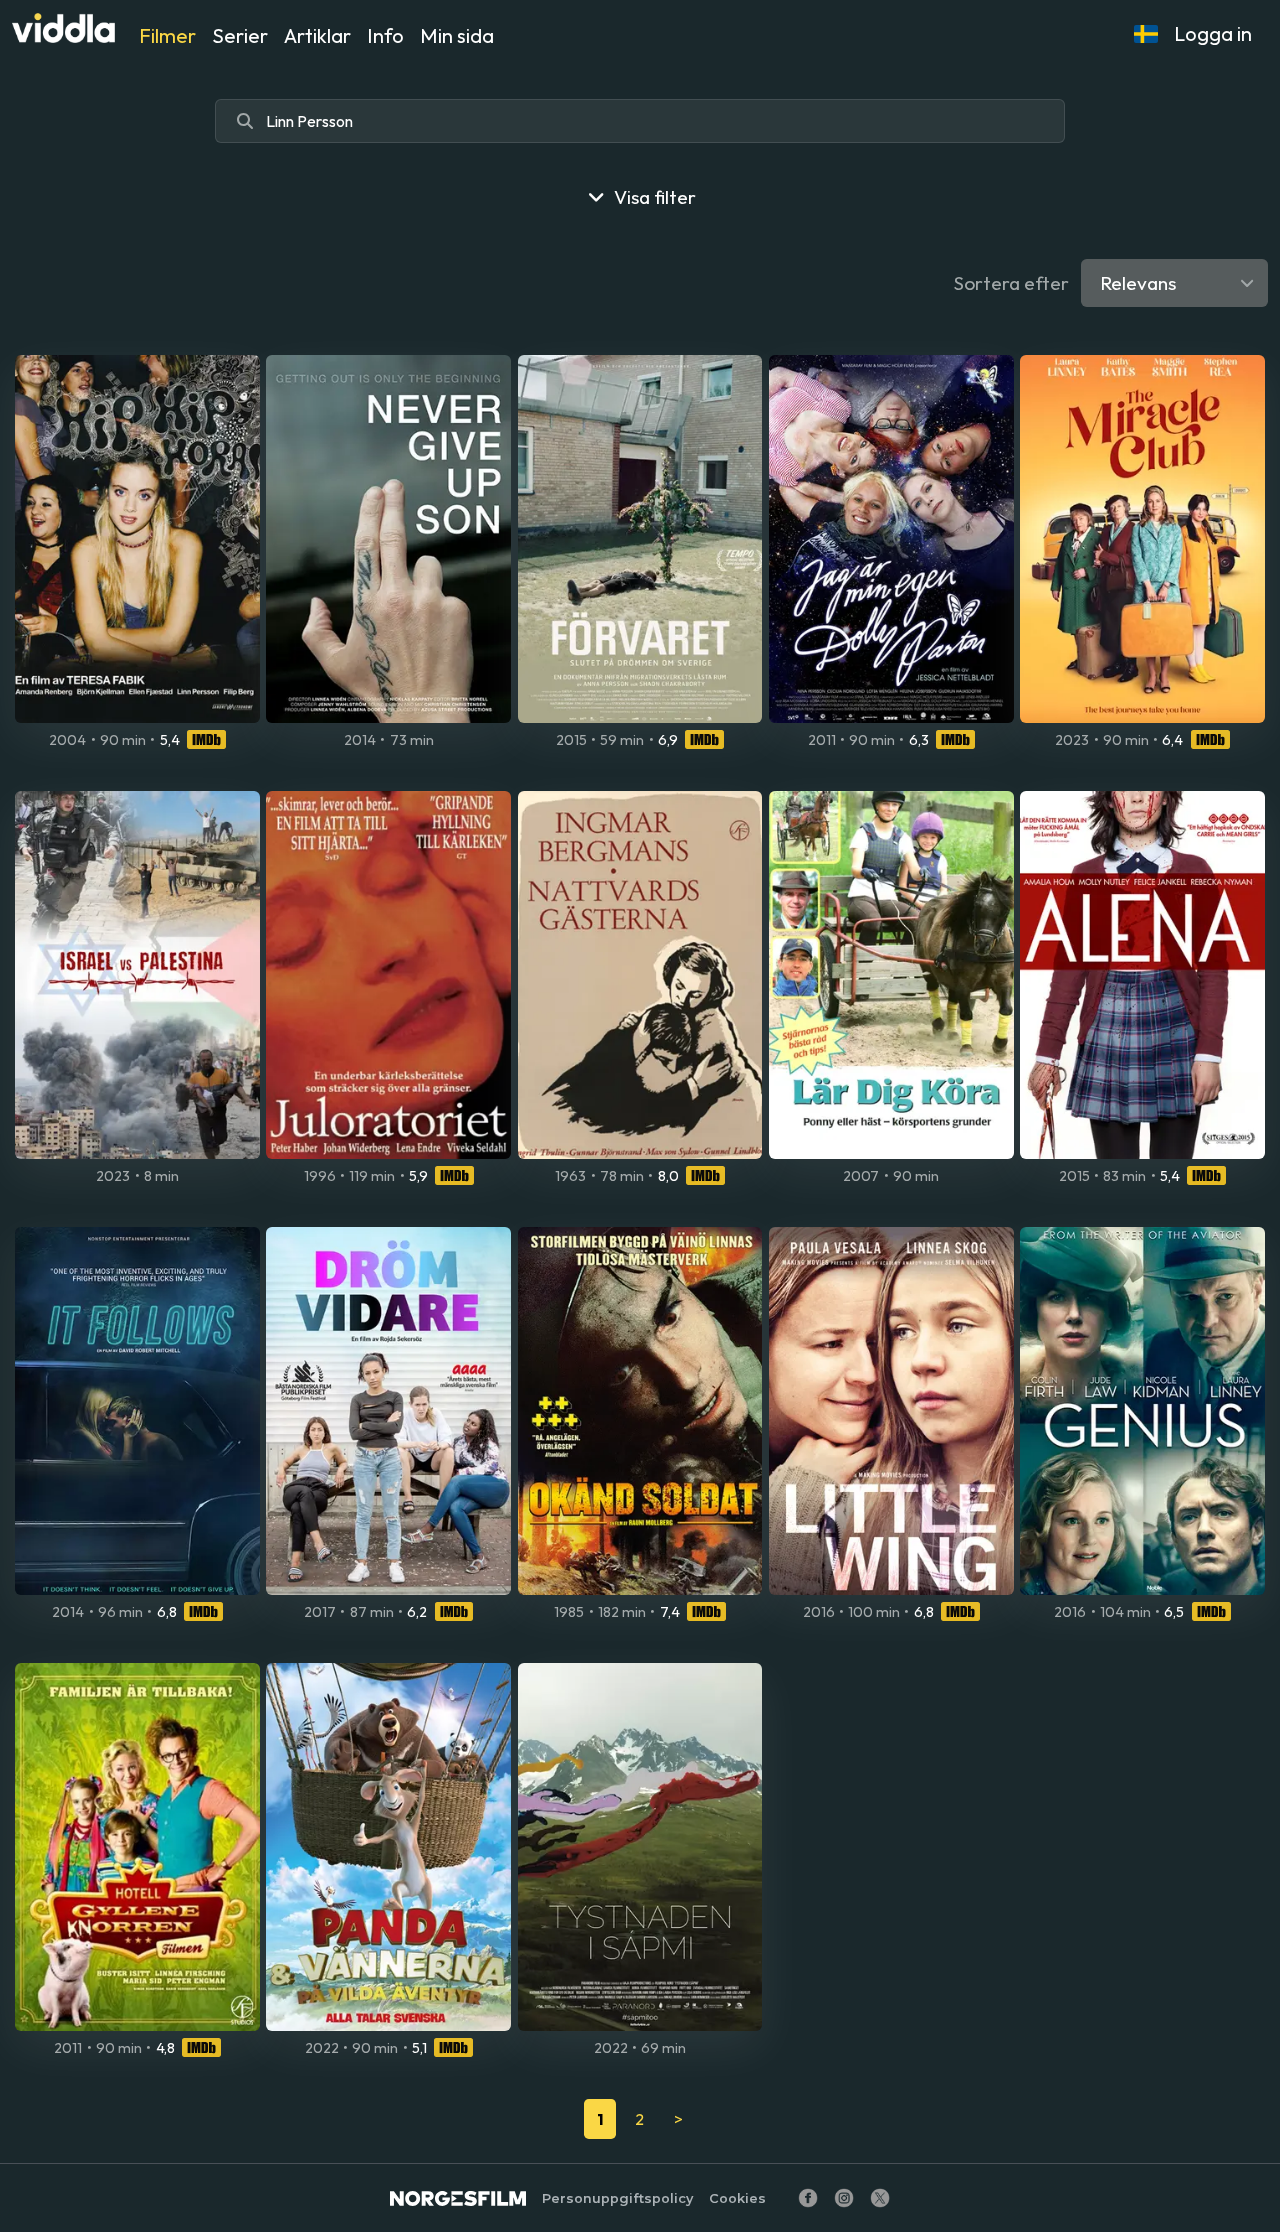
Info (385, 35)
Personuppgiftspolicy (617, 2198)
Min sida (457, 35)
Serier (240, 35)
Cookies (737, 2198)
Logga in (1213, 33)
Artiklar (317, 35)
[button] (1146, 34)
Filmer (167, 35)
